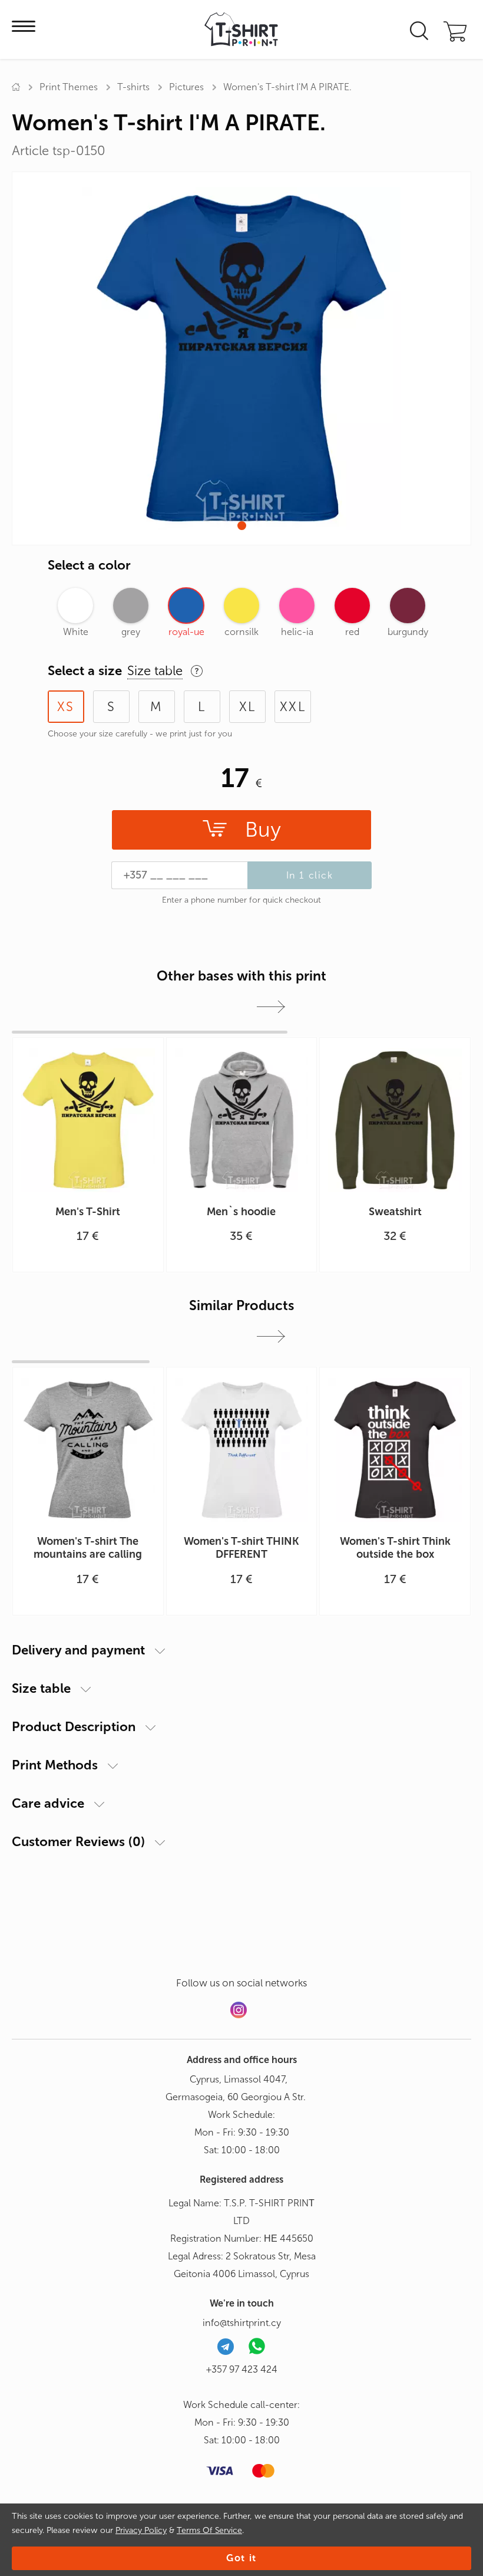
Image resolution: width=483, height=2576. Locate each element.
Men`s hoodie (241, 1212)
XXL (293, 707)
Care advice (48, 1803)
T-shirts (133, 87)
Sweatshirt (395, 1212)
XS (66, 707)
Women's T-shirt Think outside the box (395, 1548)
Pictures (186, 87)
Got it (241, 2558)
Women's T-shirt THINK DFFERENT (241, 1548)
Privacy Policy (141, 2530)
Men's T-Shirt (88, 1212)
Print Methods (55, 1765)
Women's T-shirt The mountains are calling (88, 1548)
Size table (41, 1688)
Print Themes (69, 87)
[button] (242, 526)
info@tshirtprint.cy (242, 2323)
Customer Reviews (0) (78, 1842)
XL (247, 707)
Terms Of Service (209, 2530)
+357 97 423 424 (242, 2369)
